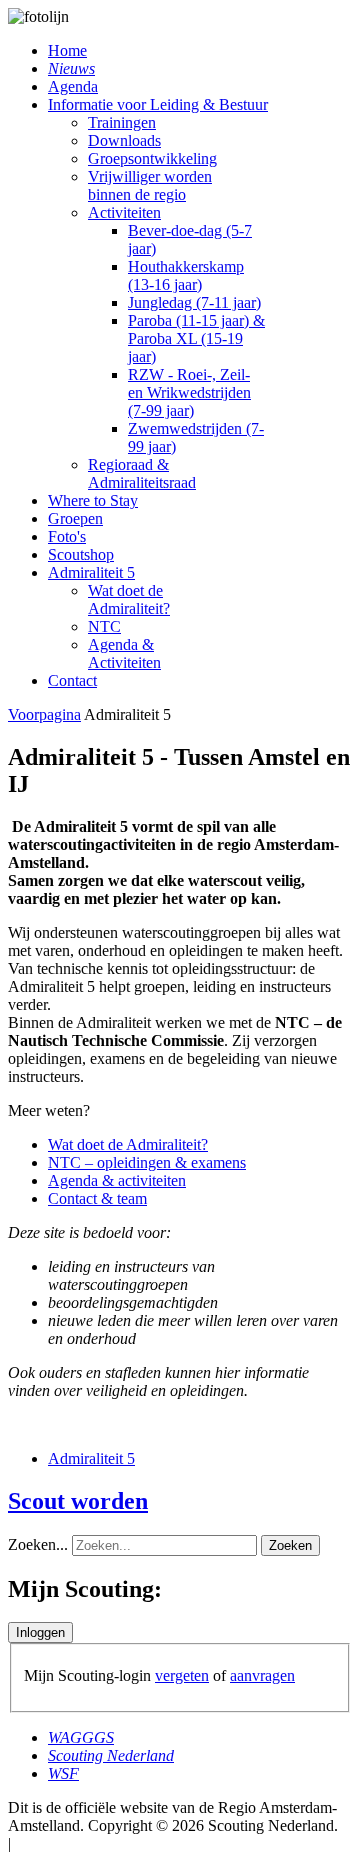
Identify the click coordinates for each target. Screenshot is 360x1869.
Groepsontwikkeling (152, 158)
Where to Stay (93, 500)
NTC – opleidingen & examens (147, 1162)
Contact (72, 680)
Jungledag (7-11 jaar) (194, 302)
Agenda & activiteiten (117, 1180)
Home (67, 50)
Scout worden (78, 1501)
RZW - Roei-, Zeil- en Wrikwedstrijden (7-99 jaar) (189, 392)
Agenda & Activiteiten (124, 653)
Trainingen (122, 122)
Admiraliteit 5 (91, 572)
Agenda (73, 86)
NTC (104, 626)
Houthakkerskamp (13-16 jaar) (186, 275)
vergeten (182, 1675)
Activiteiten (124, 212)
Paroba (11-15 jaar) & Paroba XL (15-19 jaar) (196, 338)
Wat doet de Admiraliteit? (129, 599)
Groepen (75, 518)
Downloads (124, 140)
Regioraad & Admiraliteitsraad (142, 473)
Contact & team (97, 1198)
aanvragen (262, 1675)
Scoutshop (81, 554)
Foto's (67, 536)
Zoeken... (38, 1544)
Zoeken (290, 1545)
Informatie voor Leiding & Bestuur (158, 104)
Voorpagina (44, 714)
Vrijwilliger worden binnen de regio (150, 185)
